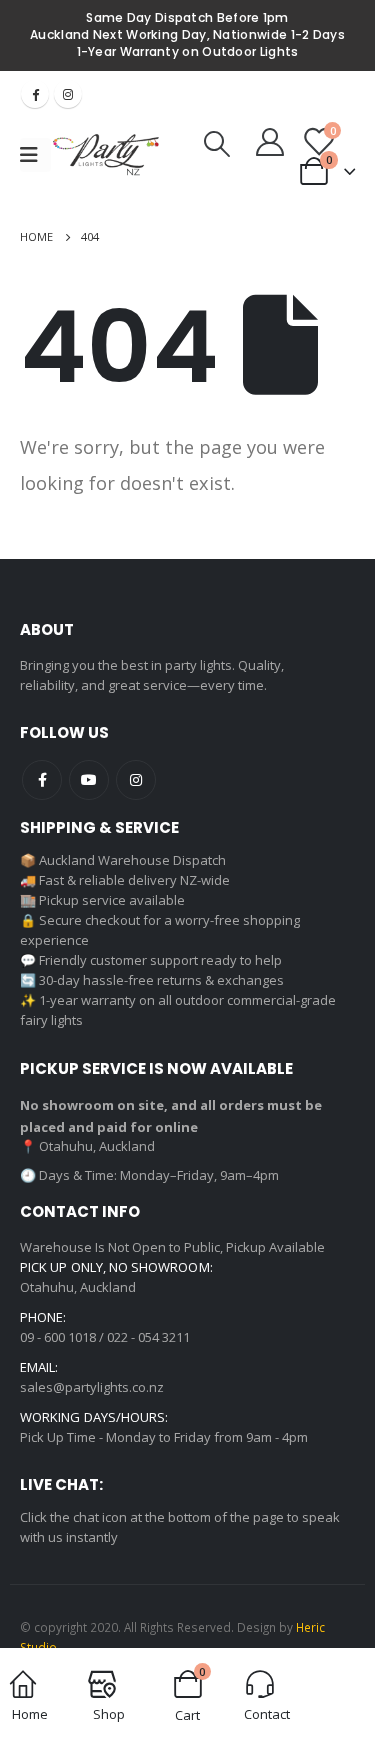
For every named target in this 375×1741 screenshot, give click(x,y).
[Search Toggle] (217, 144)
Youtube (89, 780)
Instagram (68, 94)
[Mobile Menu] (35, 155)
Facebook (35, 94)
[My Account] (270, 141)
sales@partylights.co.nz (92, 1387)
